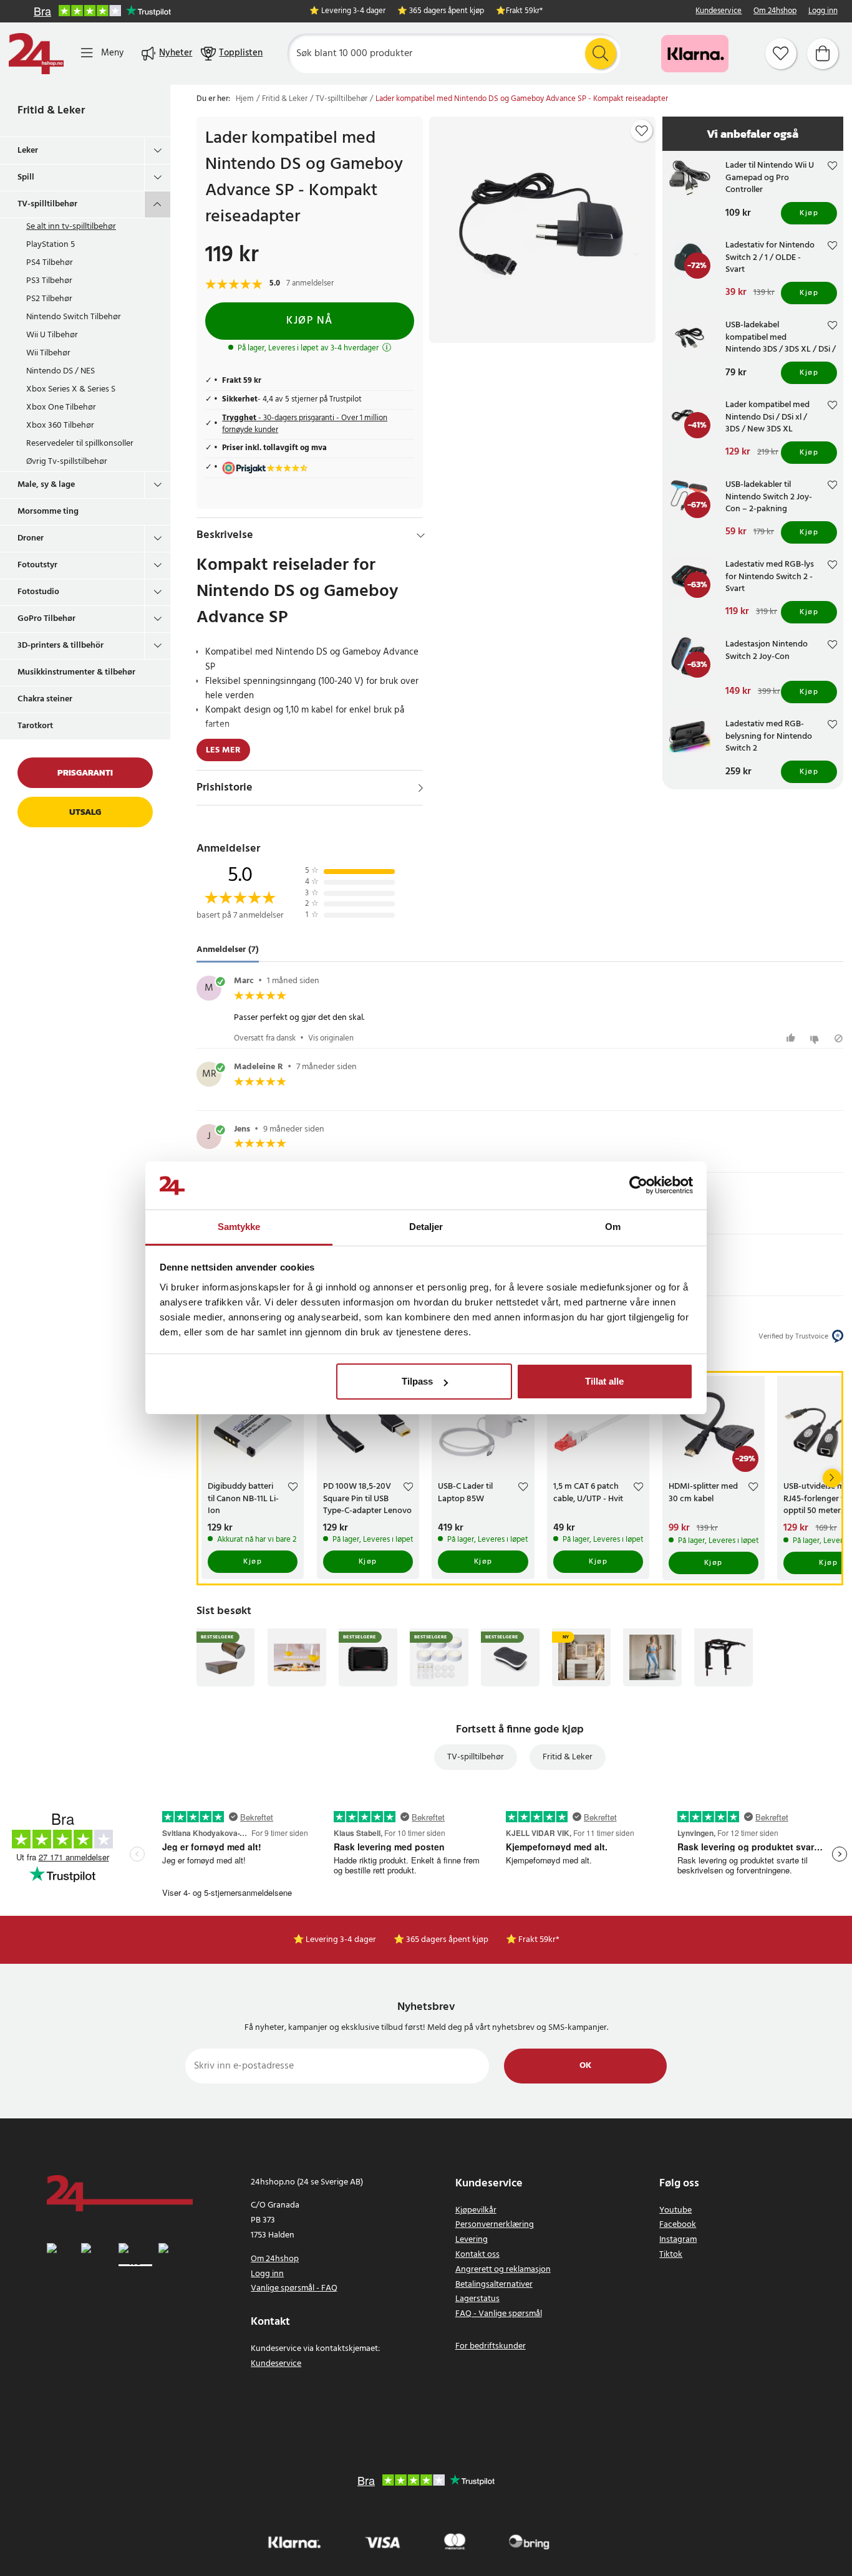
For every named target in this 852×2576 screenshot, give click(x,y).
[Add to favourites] (642, 131)
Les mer (223, 750)
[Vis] (421, 788)
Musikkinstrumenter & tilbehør (76, 672)
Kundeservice (719, 12)
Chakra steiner (45, 699)
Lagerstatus (477, 2299)
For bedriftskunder (491, 2346)
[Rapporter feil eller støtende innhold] (839, 1038)
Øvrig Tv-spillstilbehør (67, 462)
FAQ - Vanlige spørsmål (499, 2314)
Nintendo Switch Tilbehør (74, 317)
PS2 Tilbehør (49, 299)
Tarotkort (35, 726)
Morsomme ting (48, 512)
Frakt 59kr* (524, 12)
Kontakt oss (477, 2255)
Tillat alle (604, 1381)
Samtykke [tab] (239, 1227)
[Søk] (601, 54)
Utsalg (85, 812)
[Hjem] (36, 54)
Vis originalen (331, 1038)
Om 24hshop (775, 12)
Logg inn (823, 12)
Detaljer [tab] (426, 1227)
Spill (26, 177)
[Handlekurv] (823, 54)
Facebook (678, 2225)
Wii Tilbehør (48, 353)
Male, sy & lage (46, 485)
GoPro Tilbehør (46, 619)
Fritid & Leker (51, 111)
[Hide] (421, 536)
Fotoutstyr (37, 565)
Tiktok (671, 2255)
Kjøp (809, 213)
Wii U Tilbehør (52, 335)
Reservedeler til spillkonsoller (80, 444)
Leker (28, 151)
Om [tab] (613, 1227)
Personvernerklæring (495, 2225)
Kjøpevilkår (476, 2210)
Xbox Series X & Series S (71, 389)
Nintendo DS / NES (61, 371)
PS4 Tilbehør (50, 263)
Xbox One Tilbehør (61, 407)
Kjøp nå (310, 321)
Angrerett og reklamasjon (503, 2270)
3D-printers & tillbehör (61, 646)
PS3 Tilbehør (49, 281)
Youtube (675, 2210)
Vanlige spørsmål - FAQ (294, 2288)
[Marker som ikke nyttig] (816, 1038)
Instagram (678, 2240)
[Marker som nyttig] (792, 1038)
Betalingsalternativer (494, 2285)
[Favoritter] (781, 54)
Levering (472, 2240)
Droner (31, 538)
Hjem (245, 99)
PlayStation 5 (51, 245)
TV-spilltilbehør (47, 204)
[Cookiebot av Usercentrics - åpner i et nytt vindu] (638, 1186)
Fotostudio (38, 592)
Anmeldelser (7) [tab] (228, 950)
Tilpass (417, 1381)
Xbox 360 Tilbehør (60, 425)
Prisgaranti (85, 773)
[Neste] (832, 1478)
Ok (585, 2066)
